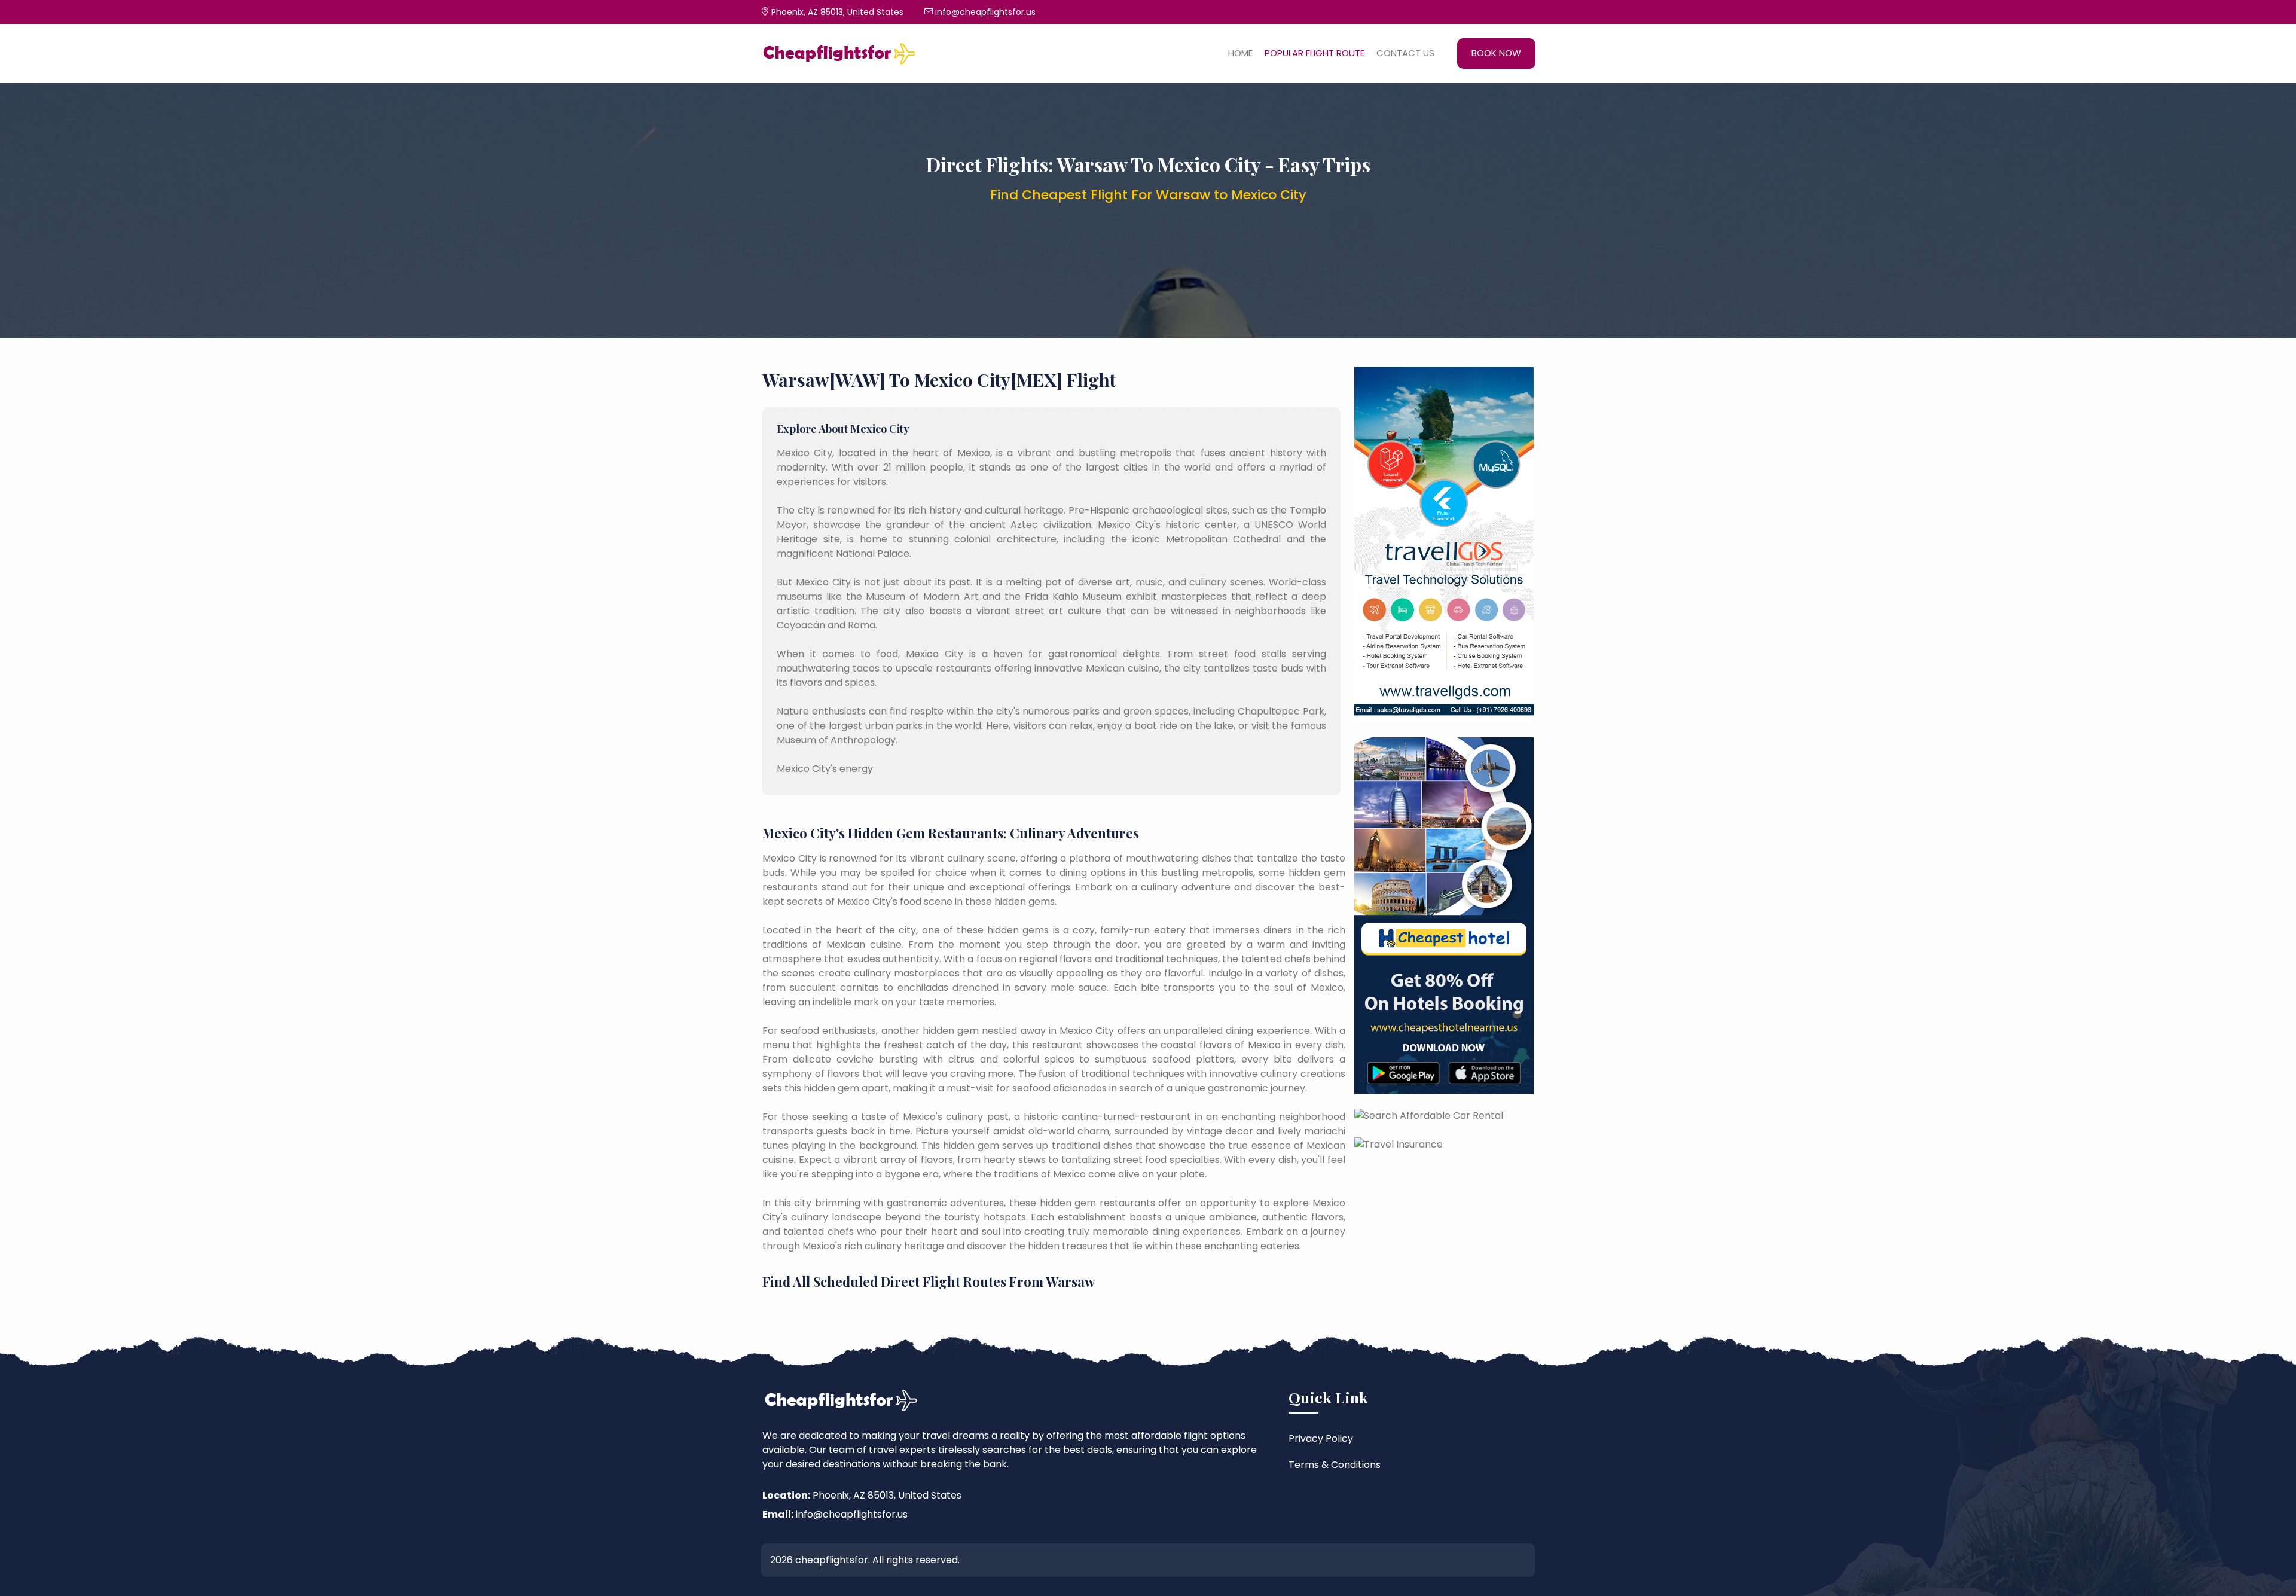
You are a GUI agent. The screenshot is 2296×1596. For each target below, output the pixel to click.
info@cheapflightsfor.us (984, 12)
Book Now (1496, 53)
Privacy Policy (1321, 1438)
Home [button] (1240, 53)
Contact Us (1405, 53)
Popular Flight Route (1315, 53)
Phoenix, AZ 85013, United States (836, 12)
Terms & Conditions (1335, 1465)
